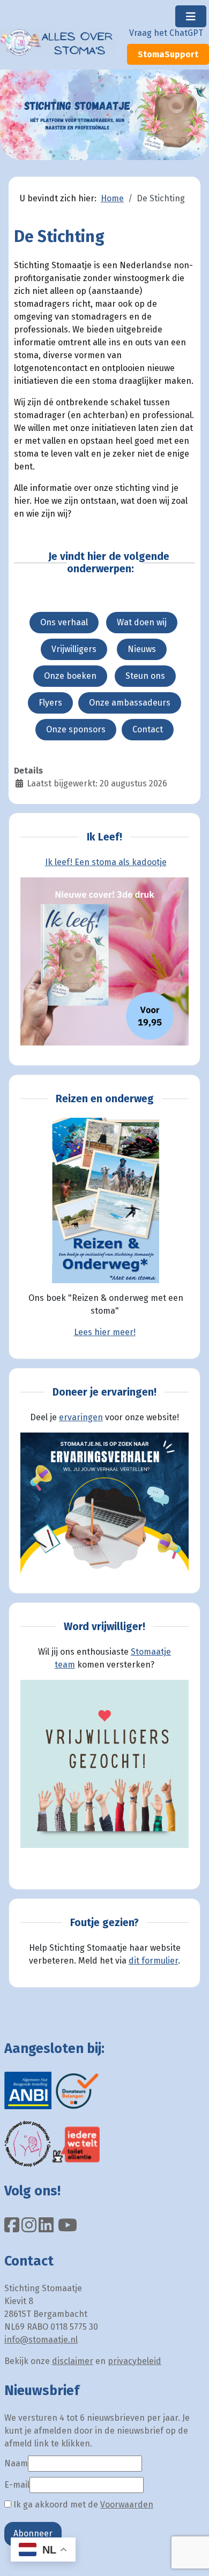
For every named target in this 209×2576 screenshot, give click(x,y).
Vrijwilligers (74, 649)
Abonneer (33, 2533)
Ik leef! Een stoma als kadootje (106, 862)
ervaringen (81, 1417)
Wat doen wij (142, 622)
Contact (148, 729)
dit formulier (153, 1961)
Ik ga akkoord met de (82, 2505)
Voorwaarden (127, 2505)
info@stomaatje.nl (41, 2340)
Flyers (50, 703)
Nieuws (142, 649)
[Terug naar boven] (190, 2556)
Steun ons (145, 676)
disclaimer (73, 2361)
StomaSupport (168, 54)
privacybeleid (135, 2361)
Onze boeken (70, 676)
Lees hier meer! (105, 1332)
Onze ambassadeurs (130, 703)
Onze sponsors (76, 729)
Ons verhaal (64, 622)
